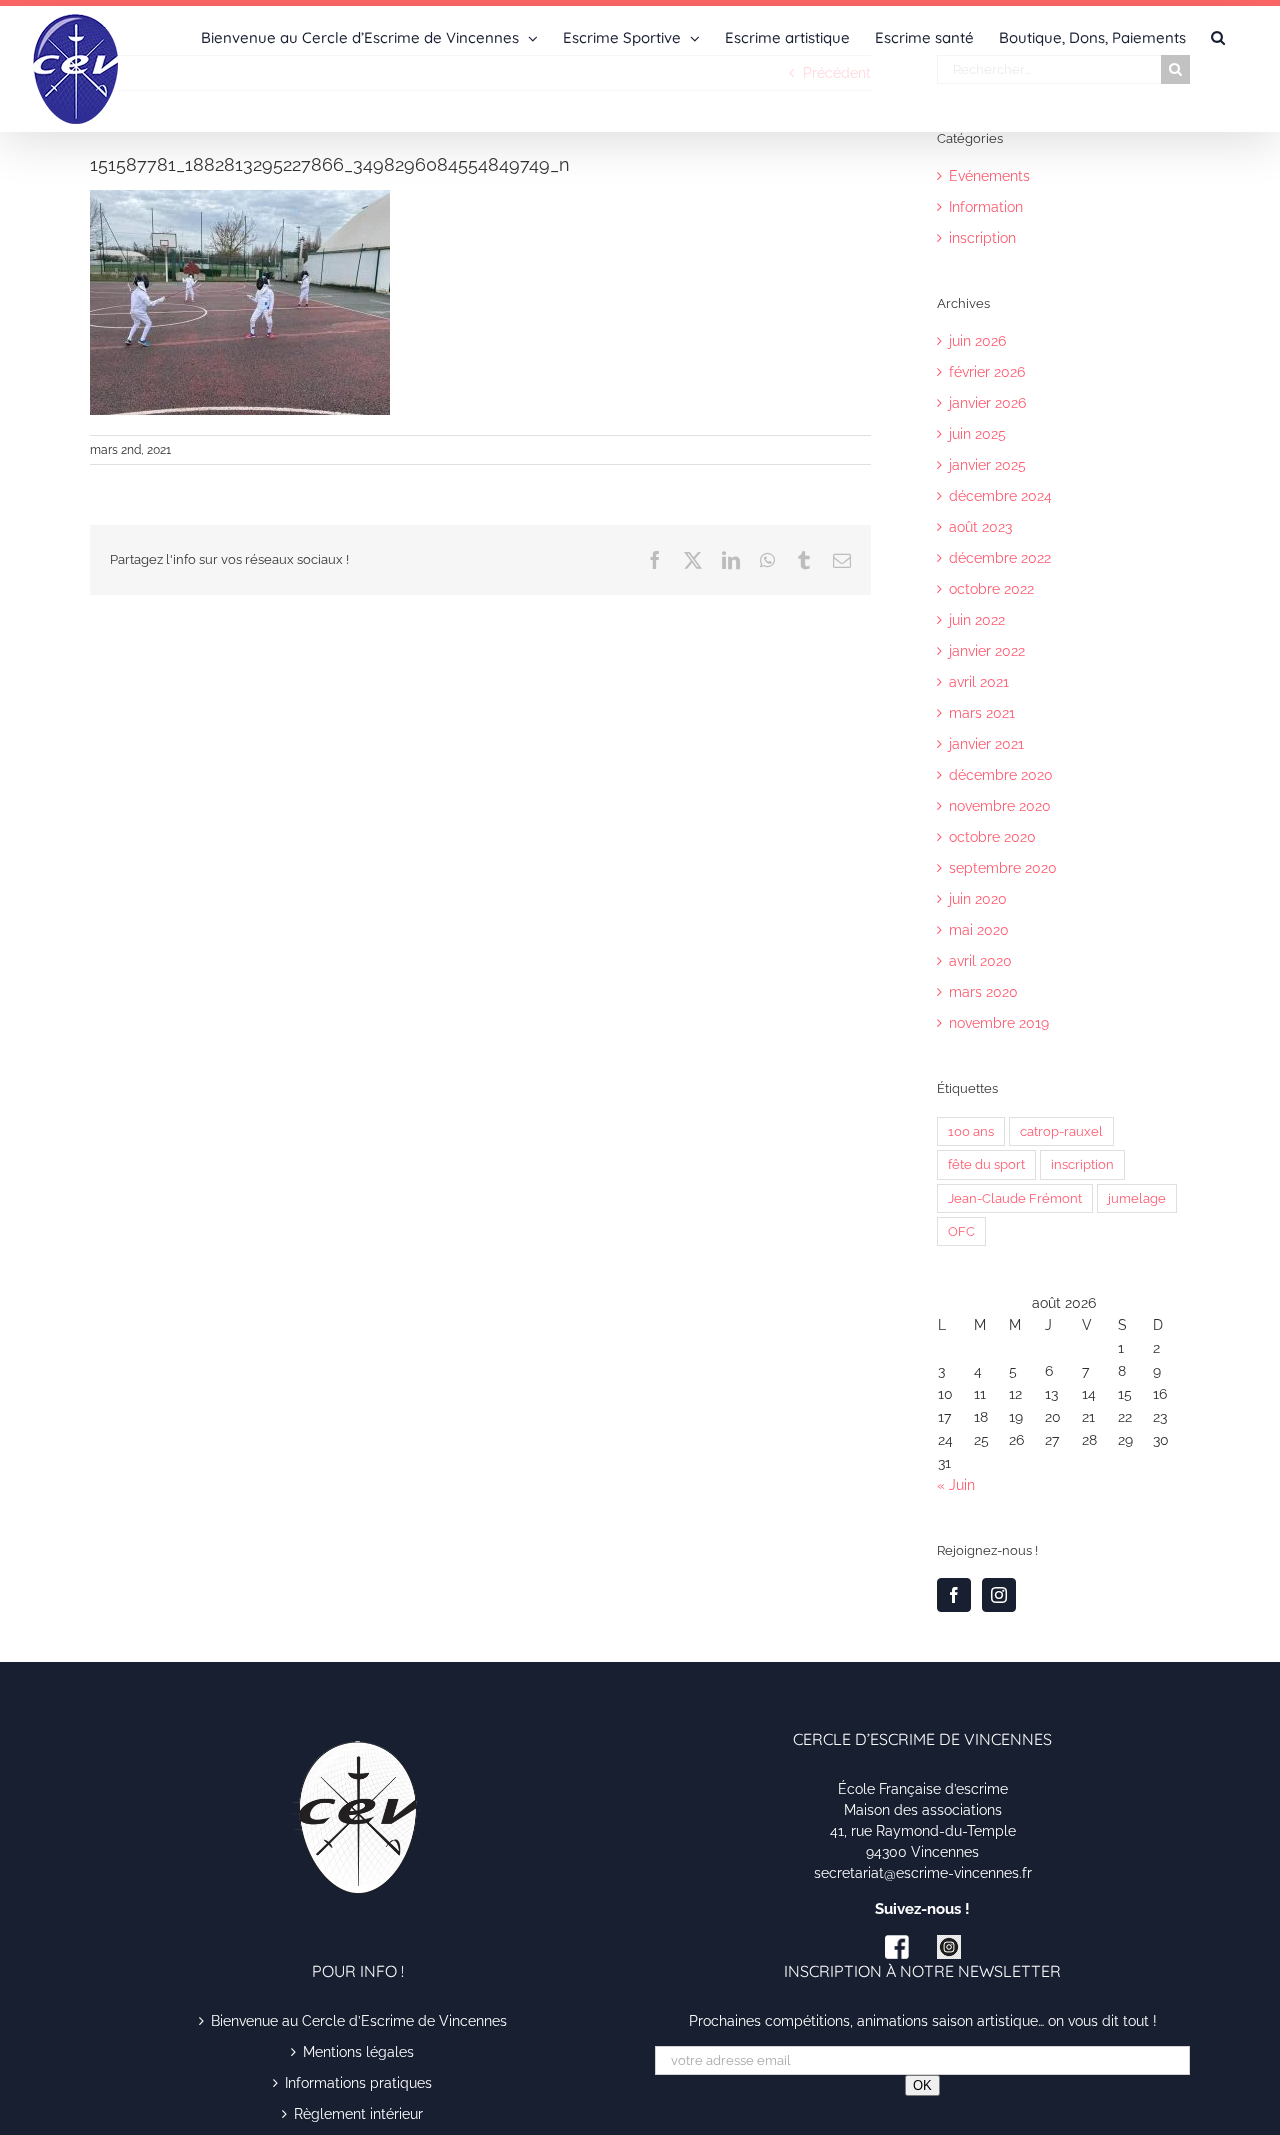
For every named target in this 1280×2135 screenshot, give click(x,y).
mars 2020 (983, 992)
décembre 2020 (1001, 775)
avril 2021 (979, 682)
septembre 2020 (1003, 868)
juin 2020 (978, 899)
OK (922, 2085)
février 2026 (987, 372)
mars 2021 (982, 713)
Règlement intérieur (358, 2114)
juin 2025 (977, 434)
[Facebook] (954, 1595)
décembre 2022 (1000, 558)
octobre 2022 (991, 589)
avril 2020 (980, 961)
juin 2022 (977, 620)
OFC (961, 1231)
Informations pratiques (358, 2083)
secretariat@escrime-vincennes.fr (923, 1873)
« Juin (956, 1485)
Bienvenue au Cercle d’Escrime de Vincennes (359, 2021)
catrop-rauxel (1061, 1131)
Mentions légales (358, 2052)
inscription (982, 238)
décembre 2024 (1000, 496)
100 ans (971, 1131)
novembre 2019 (999, 1023)
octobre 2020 (992, 837)
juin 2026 (977, 341)
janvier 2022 (987, 651)
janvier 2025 (987, 465)
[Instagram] (999, 1595)
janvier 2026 (987, 403)
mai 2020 (979, 930)
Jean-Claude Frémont (1015, 1198)
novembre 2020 (1000, 806)
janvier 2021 (986, 744)
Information (986, 207)
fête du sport (986, 1164)
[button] (1218, 36)
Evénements (989, 176)
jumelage (1137, 1198)
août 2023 (980, 527)
